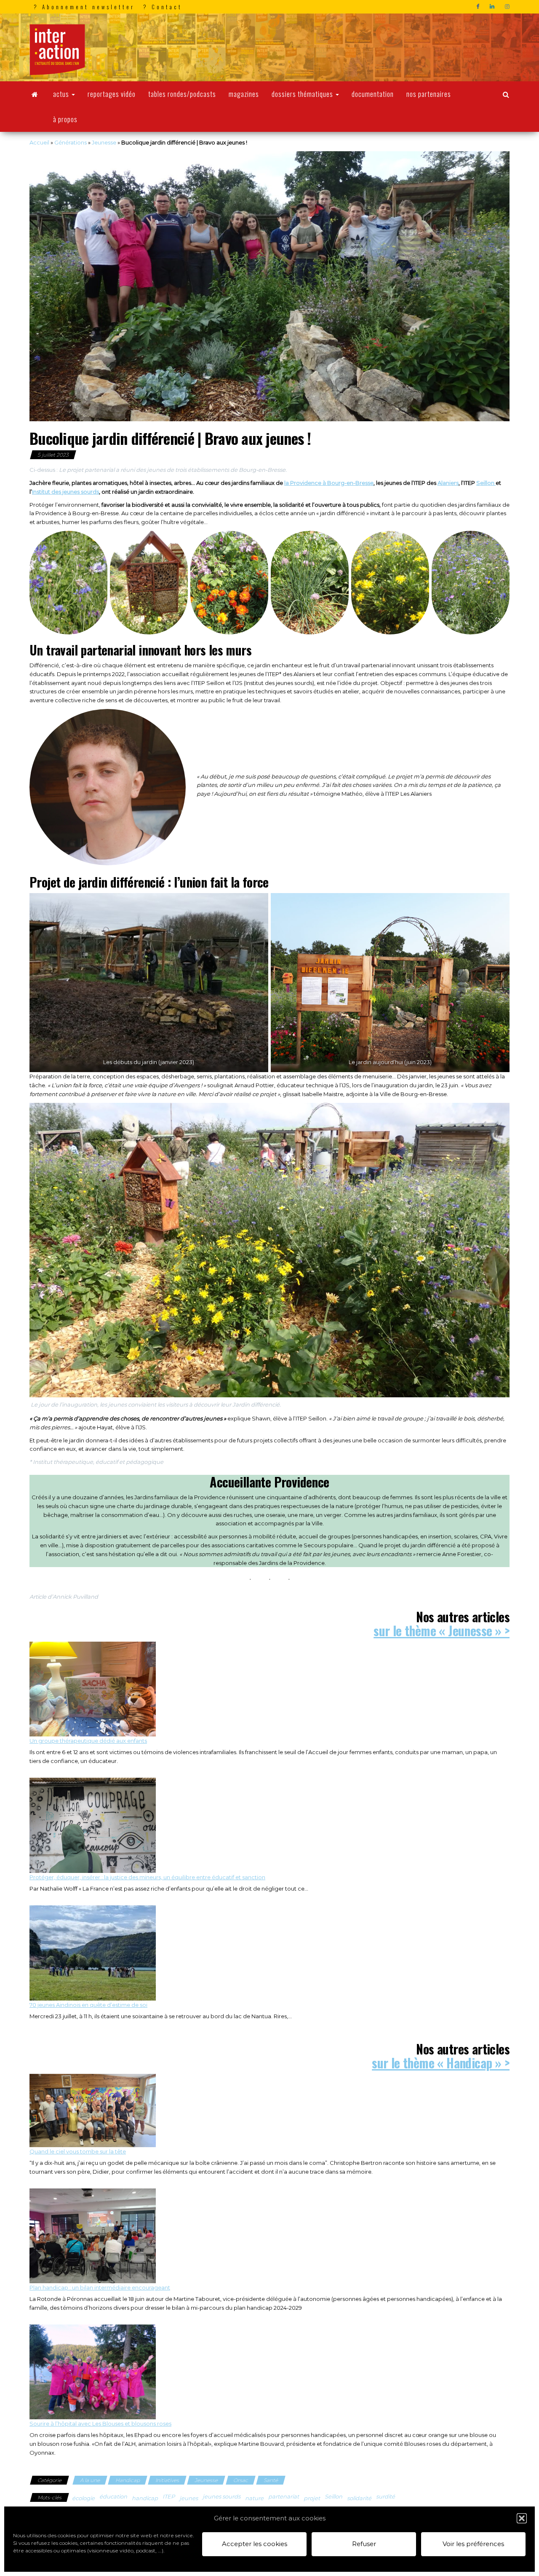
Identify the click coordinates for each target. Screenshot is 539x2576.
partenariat (284, 2496)
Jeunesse (104, 142)
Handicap (128, 2480)
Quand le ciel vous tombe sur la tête (78, 2151)
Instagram (508, 7)
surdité (386, 2496)
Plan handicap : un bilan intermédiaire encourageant (100, 2287)
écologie (83, 2498)
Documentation (373, 94)
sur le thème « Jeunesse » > (442, 1630)
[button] (522, 2518)
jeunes (189, 2498)
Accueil (39, 142)
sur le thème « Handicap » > (441, 2063)
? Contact (163, 7)
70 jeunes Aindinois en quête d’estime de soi (88, 2005)
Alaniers (448, 483)
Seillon (486, 483)
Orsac (241, 2480)
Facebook (479, 7)
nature (254, 2498)
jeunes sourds (221, 2496)
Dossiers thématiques (303, 94)
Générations (71, 142)
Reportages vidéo (112, 94)
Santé (271, 2480)
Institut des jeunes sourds (65, 492)
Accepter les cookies (255, 2544)
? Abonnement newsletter (84, 7)
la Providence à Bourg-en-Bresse (329, 483)
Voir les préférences (473, 2544)
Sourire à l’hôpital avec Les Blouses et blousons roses (100, 2424)
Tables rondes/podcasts (182, 94)
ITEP (169, 2496)
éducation (113, 2496)
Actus (62, 94)
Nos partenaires (429, 94)
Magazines (244, 94)
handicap (145, 2498)
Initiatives (167, 2480)
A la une (90, 2480)
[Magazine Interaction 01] (35, 94)
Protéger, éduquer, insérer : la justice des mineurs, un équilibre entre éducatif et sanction (147, 1877)
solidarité (359, 2498)
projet (312, 2498)
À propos (65, 119)
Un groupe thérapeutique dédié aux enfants (88, 1741)
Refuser (364, 2544)
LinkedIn (493, 7)
